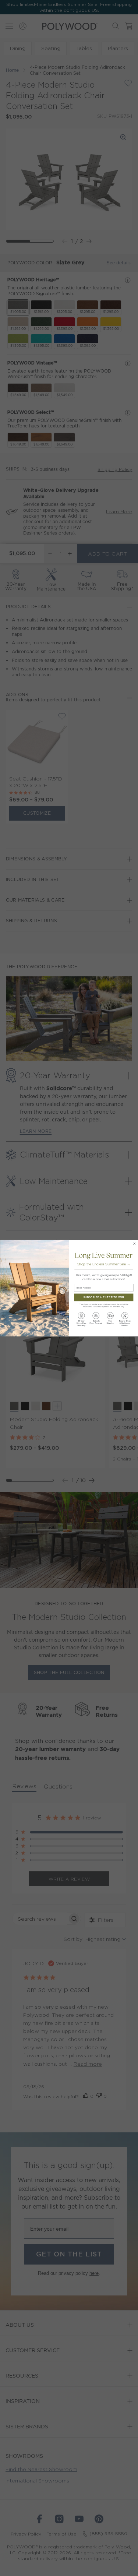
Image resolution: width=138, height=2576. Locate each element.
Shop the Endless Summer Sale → (103, 1264)
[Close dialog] (134, 1243)
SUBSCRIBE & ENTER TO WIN (104, 1297)
